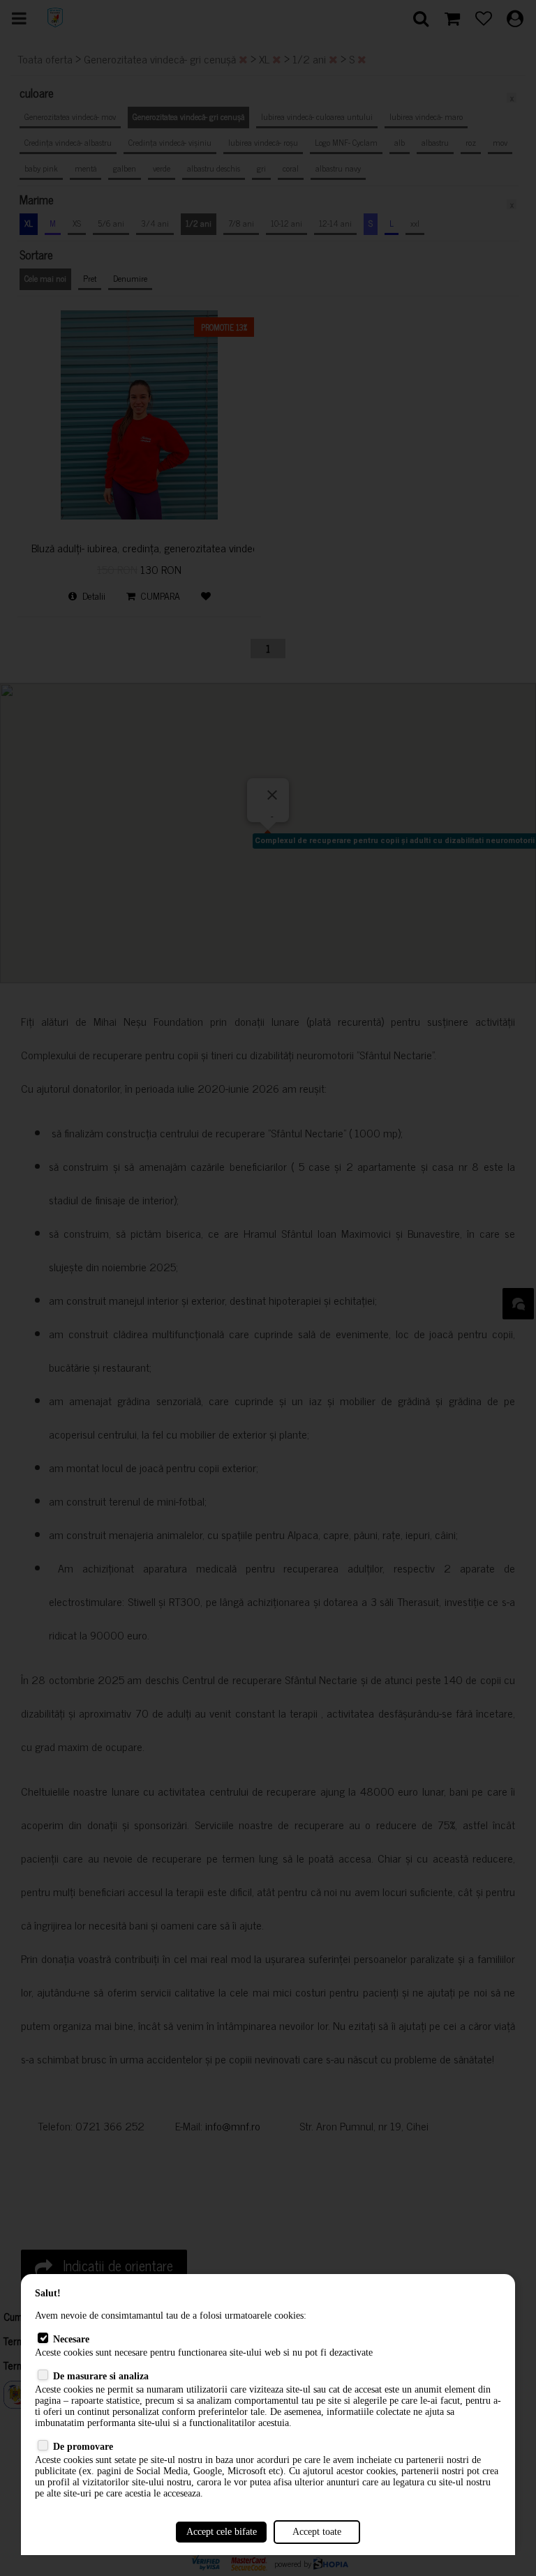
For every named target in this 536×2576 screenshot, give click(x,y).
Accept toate (317, 2532)
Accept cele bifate (222, 2532)
